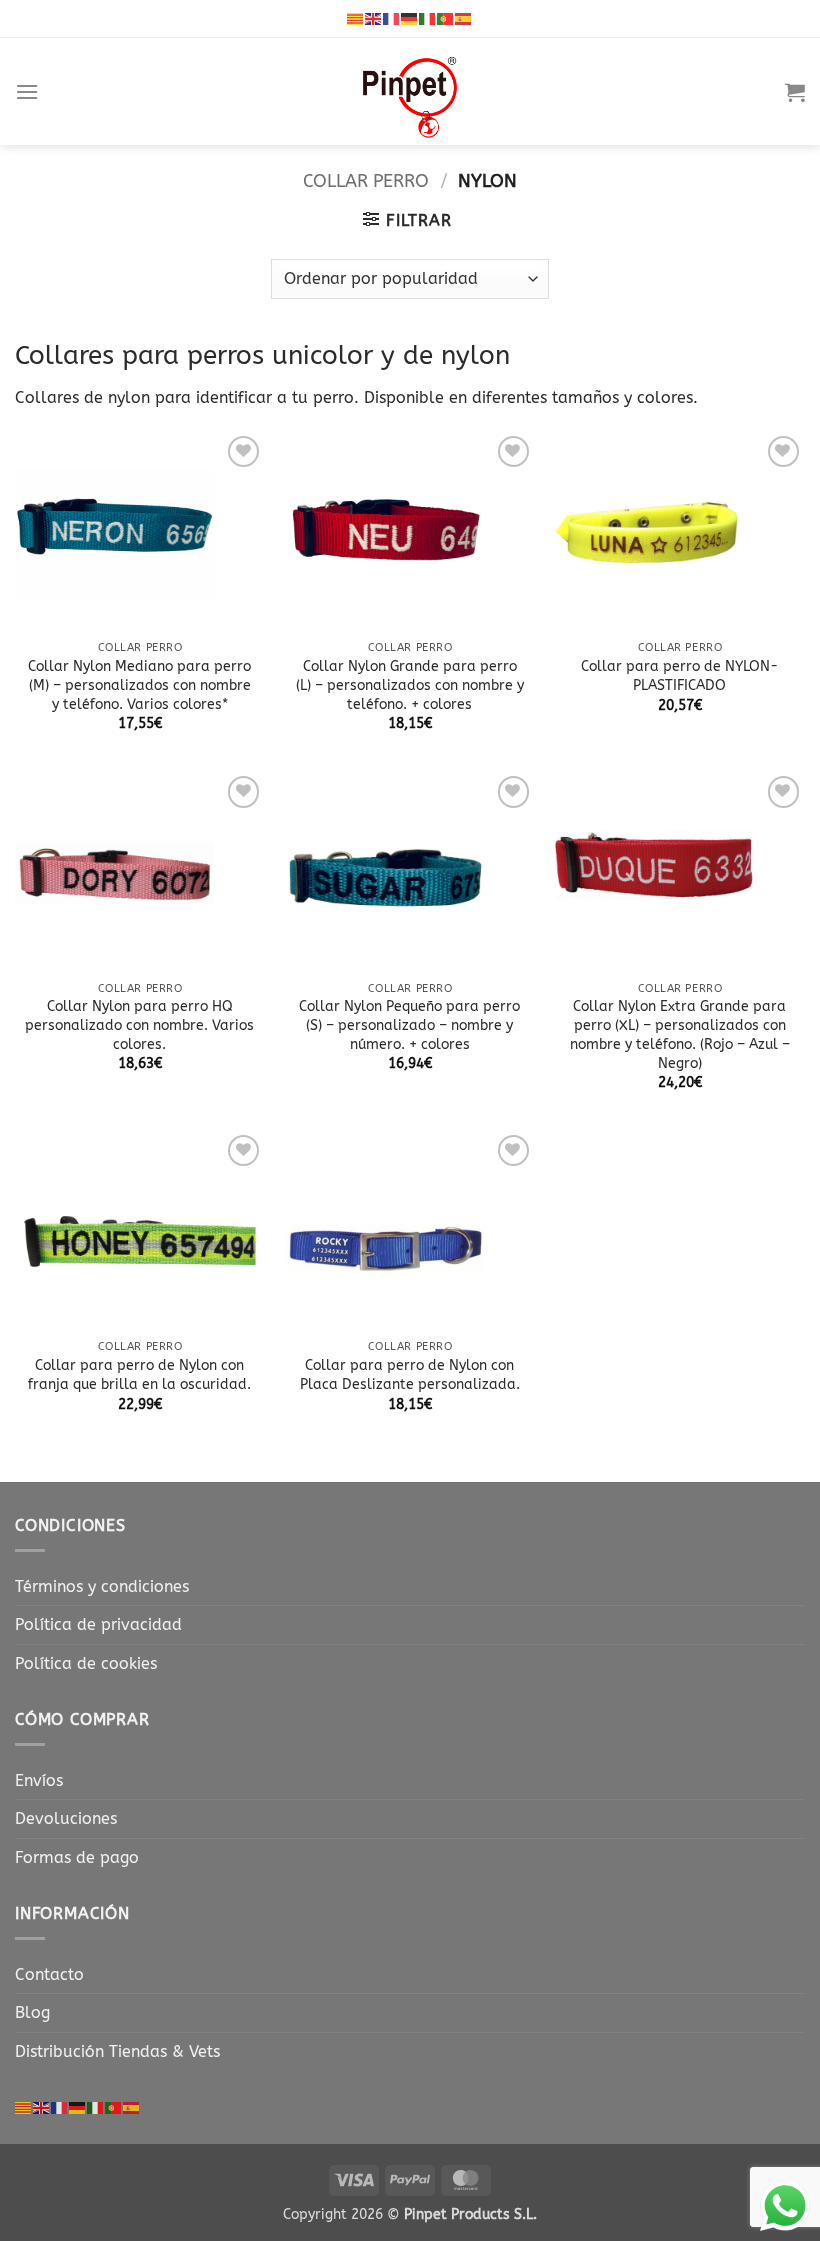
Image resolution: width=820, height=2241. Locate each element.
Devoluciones (66, 1818)
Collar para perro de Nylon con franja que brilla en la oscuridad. (139, 1375)
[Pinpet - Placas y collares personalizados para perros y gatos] (410, 91)
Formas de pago (77, 1857)
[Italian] (428, 18)
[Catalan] (356, 18)
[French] (392, 18)
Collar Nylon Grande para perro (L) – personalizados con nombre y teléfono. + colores (410, 685)
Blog (32, 2012)
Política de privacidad (98, 1624)
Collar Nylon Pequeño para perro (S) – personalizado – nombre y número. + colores (409, 1025)
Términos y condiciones (102, 1586)
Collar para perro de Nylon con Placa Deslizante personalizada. (410, 1375)
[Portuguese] (446, 18)
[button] (27, 91)
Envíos (39, 1780)
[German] (410, 18)
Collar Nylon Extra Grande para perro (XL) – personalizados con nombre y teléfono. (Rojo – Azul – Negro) (680, 1034)
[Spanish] (464, 18)
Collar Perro (366, 181)
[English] (374, 18)
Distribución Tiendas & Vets (117, 2051)
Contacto (49, 1974)
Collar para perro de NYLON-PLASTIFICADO (679, 676)
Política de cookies (86, 1663)
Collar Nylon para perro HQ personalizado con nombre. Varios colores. (139, 1025)
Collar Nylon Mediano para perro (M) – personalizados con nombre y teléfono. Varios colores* (139, 685)
